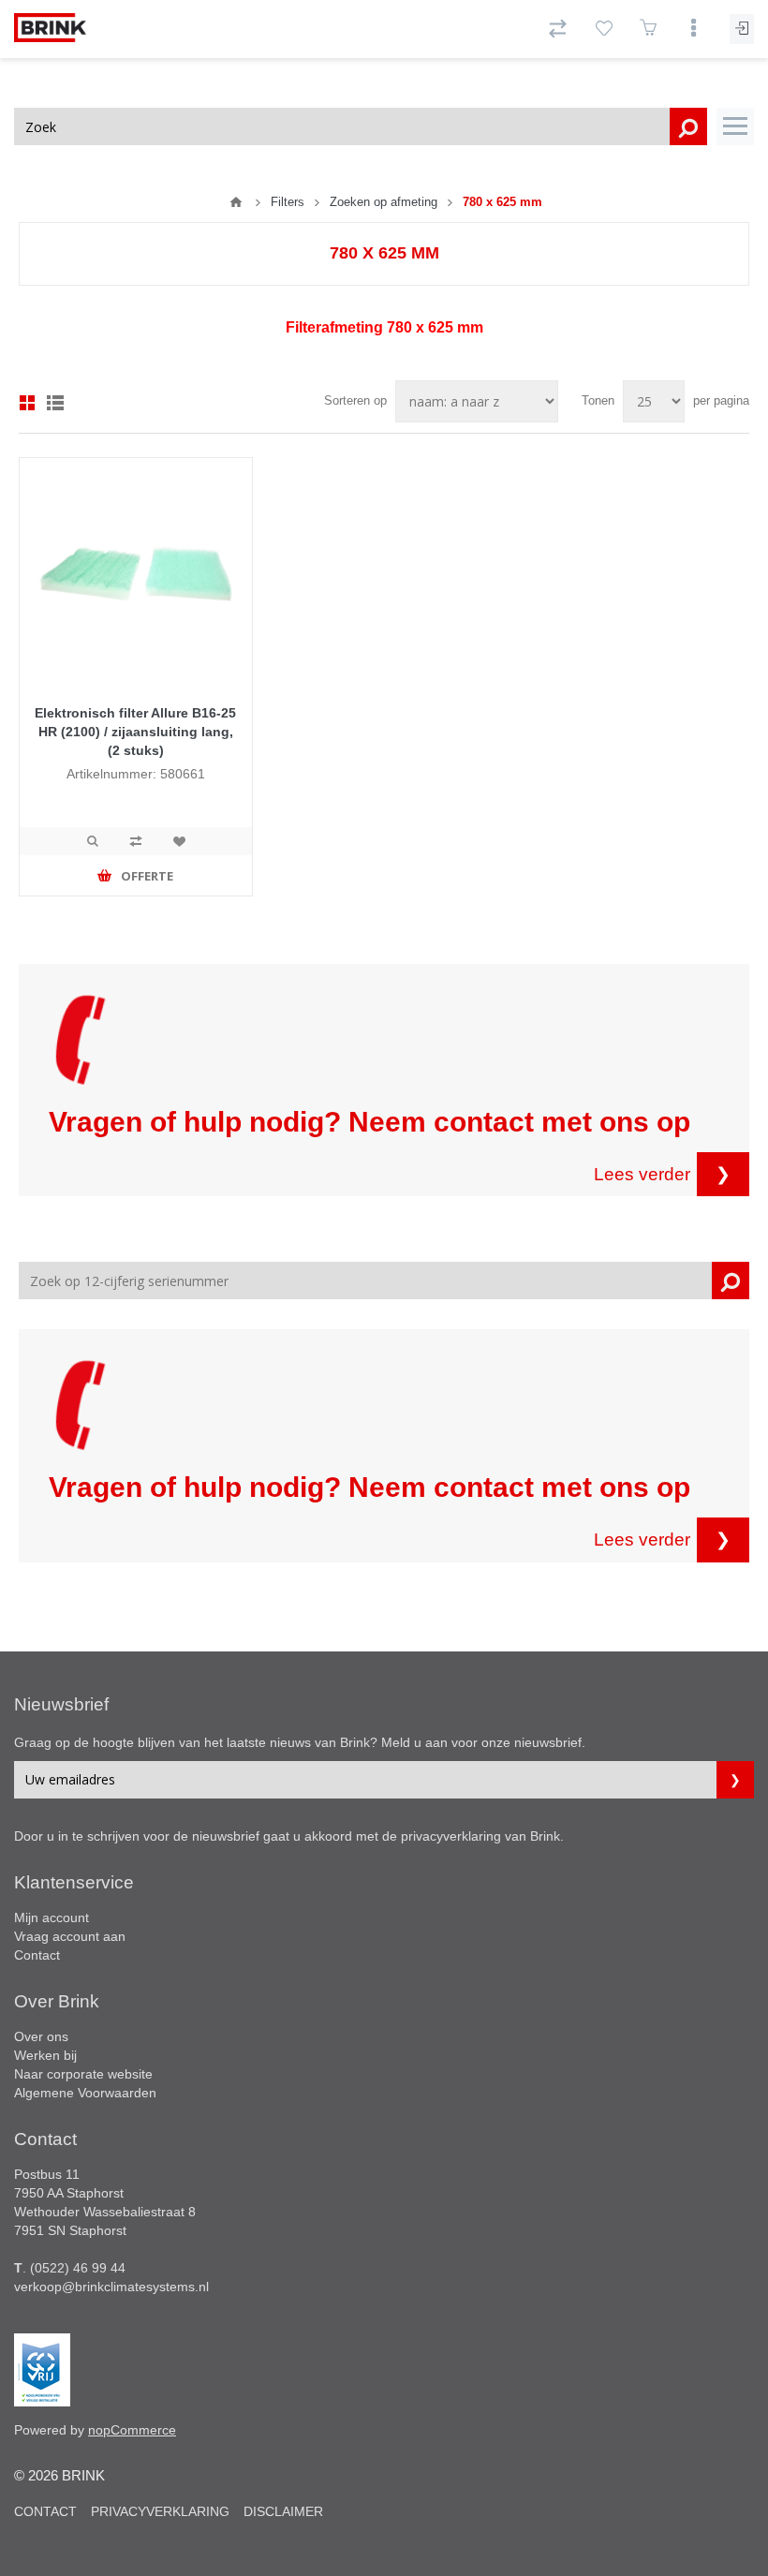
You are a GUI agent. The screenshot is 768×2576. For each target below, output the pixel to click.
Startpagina (236, 202)
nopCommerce (132, 2430)
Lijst (55, 403)
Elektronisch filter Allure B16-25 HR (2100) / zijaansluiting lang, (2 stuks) (135, 732)
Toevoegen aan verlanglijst (179, 841)
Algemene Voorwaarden (85, 2093)
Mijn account (52, 1917)
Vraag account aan (70, 1936)
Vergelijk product (136, 841)
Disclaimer (283, 2511)
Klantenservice (74, 1882)
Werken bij (45, 2055)
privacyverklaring (451, 1836)
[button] (735, 126)
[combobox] (361, 126)
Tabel (27, 403)
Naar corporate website (83, 2074)
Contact (37, 1955)
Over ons (41, 2036)
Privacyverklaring (160, 2511)
